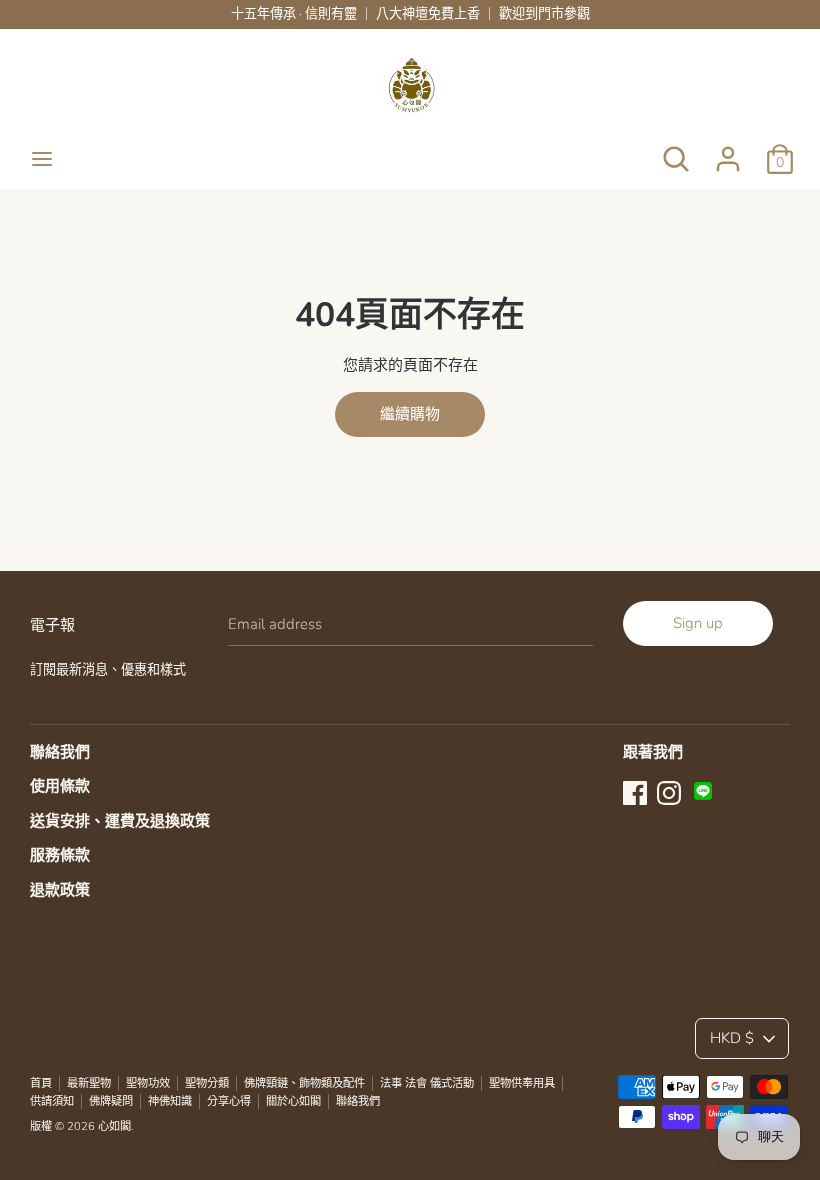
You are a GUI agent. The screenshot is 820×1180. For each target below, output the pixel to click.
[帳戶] (728, 151)
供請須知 (52, 1101)
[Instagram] (669, 791)
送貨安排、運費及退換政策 (120, 821)
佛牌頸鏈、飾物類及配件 (304, 1083)
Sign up (698, 623)
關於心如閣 (293, 1101)
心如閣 (114, 1126)
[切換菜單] (42, 159)
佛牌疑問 (111, 1101)
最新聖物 (89, 1083)
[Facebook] (635, 791)
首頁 (41, 1083)
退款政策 (60, 890)
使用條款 (60, 786)
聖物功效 (148, 1083)
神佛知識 (170, 1101)
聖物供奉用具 (522, 1083)
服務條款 (60, 855)
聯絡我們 (60, 752)
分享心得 (229, 1101)
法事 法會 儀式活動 (427, 1083)
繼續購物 (410, 414)
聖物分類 (207, 1083)
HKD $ (732, 1038)
